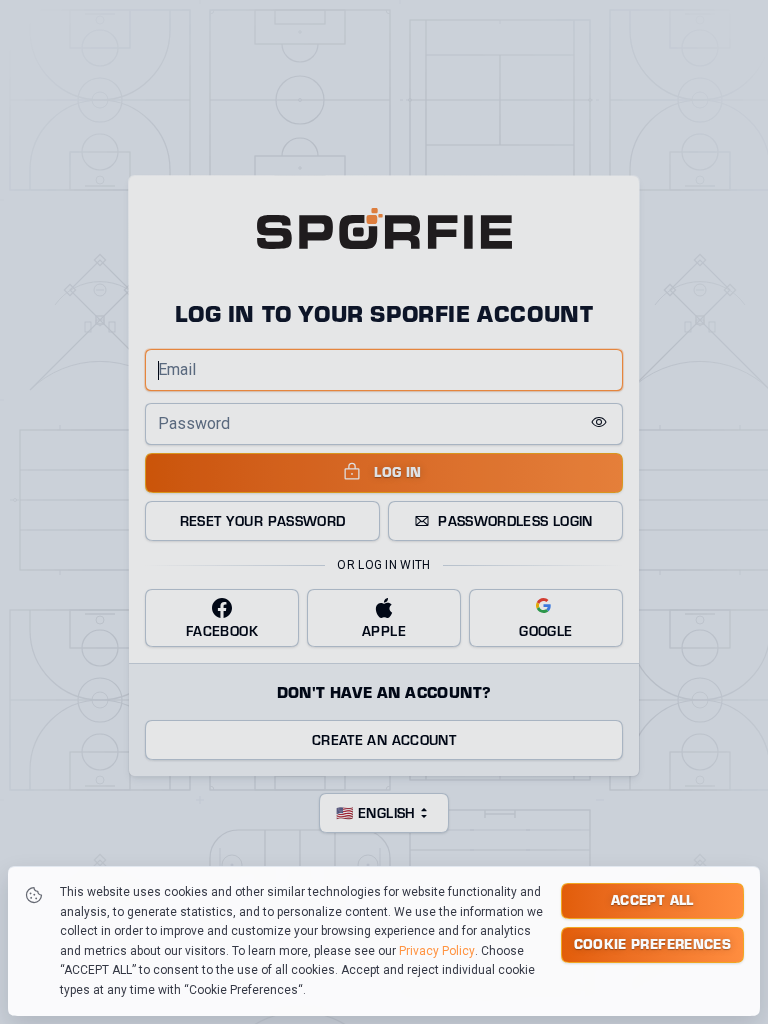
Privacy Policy (437, 951)
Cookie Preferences (652, 943)
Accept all (652, 899)
